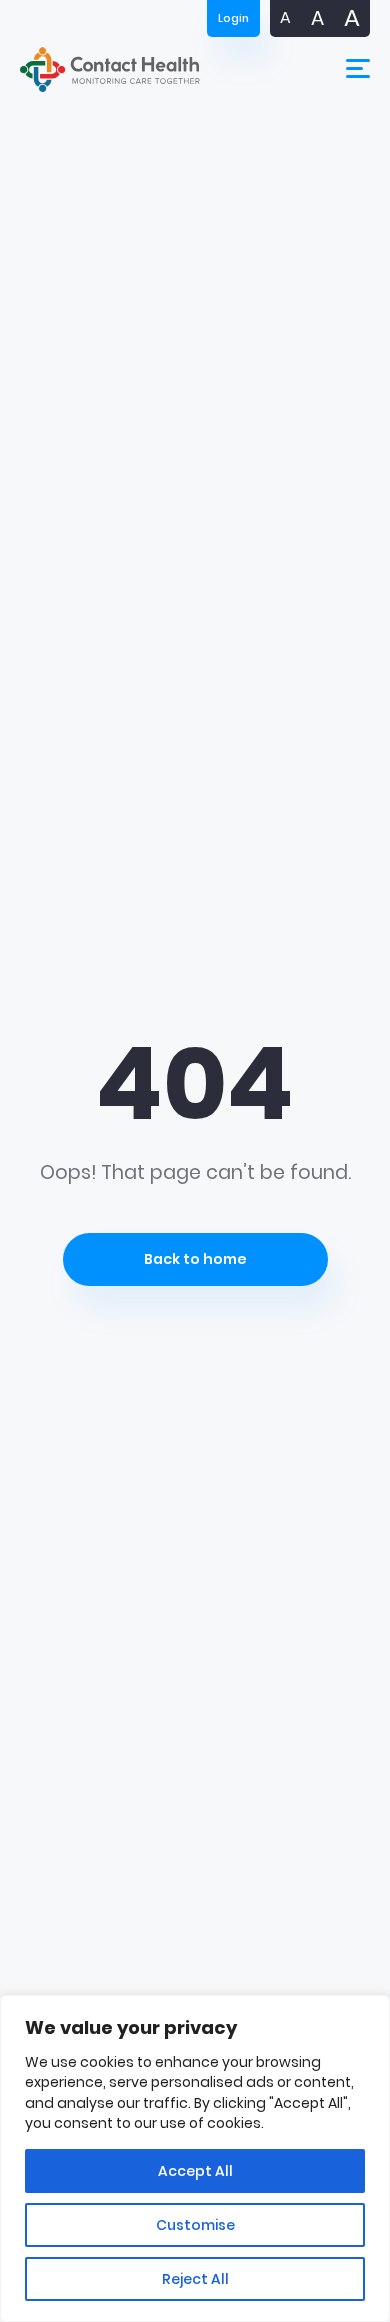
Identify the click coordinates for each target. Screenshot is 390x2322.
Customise (195, 2225)
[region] (195, 2158)
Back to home (195, 1259)
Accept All (195, 2171)
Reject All (195, 2279)
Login (233, 18)
